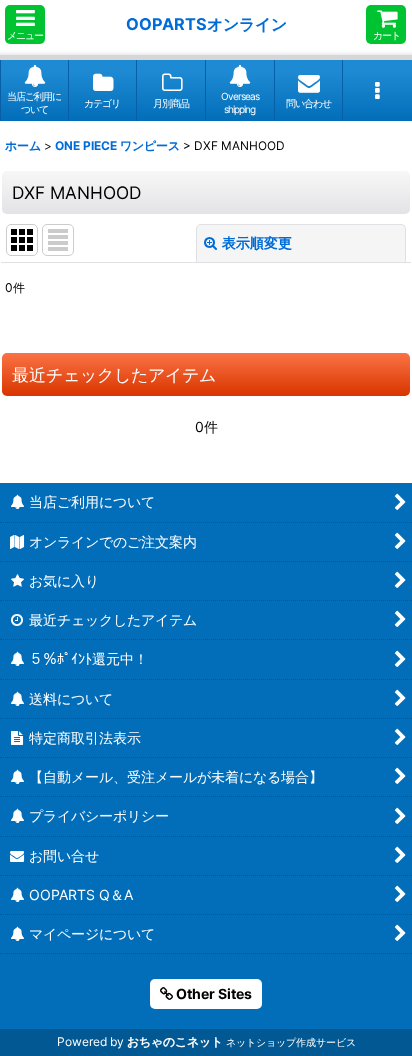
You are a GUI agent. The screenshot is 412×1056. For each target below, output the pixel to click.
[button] (25, 24)
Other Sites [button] (212, 993)
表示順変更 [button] (257, 242)
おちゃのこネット (175, 1041)
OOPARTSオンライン (206, 24)
